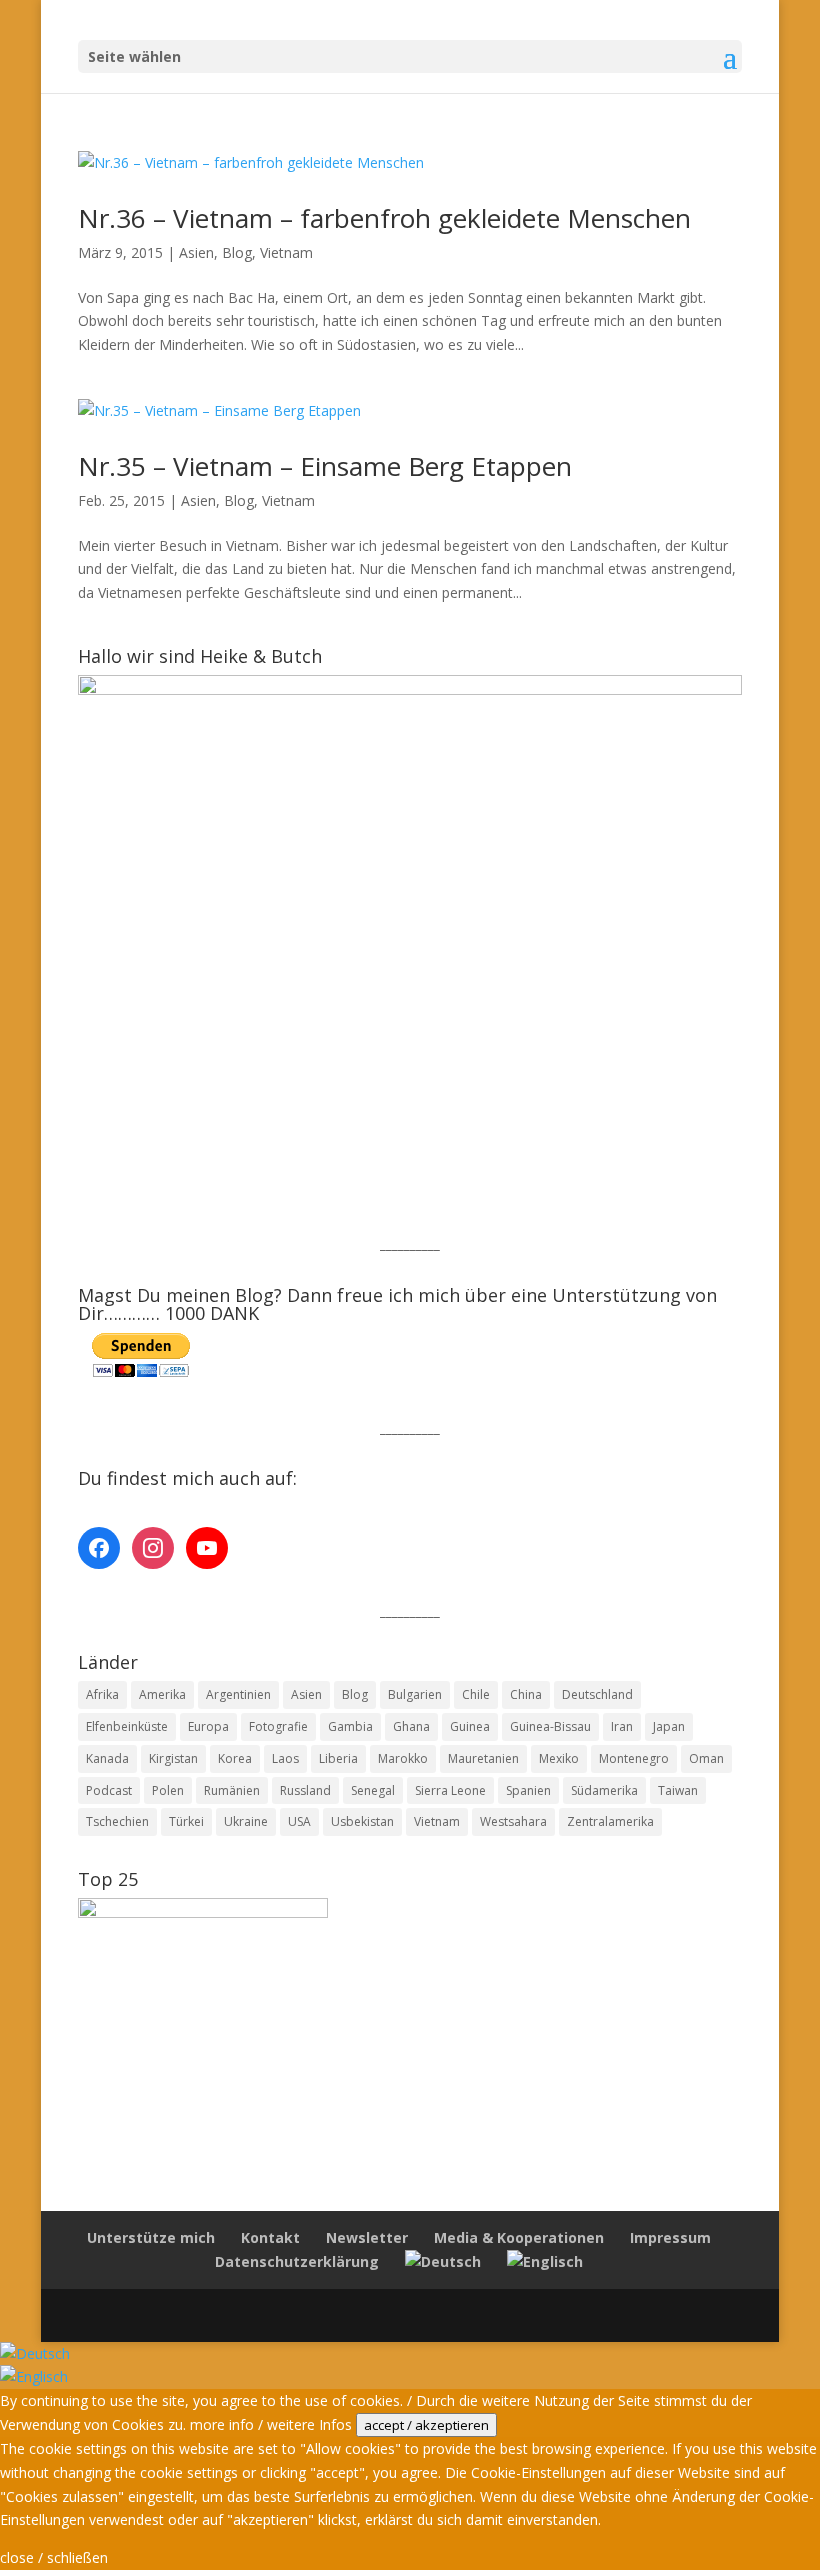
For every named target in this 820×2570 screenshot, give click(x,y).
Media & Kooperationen (519, 2237)
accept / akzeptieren (426, 2425)
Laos (285, 1758)
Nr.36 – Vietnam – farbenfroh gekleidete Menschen (384, 218)
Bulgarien (415, 1694)
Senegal (373, 1790)
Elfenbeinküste (127, 1726)
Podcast (109, 1790)
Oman (706, 1758)
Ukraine (246, 1821)
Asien (196, 252)
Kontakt (270, 2237)
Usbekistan (362, 1821)
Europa (208, 1726)
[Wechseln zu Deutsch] (35, 2353)
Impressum (670, 2237)
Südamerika (604, 1790)
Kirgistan (173, 1758)
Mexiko (559, 1758)
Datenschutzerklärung (297, 2261)
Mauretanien (483, 1758)
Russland (305, 1790)
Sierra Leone (450, 1790)
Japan (669, 1726)
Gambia (350, 1726)
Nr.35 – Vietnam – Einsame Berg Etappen (325, 466)
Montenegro (634, 1758)
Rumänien (232, 1790)
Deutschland (597, 1694)
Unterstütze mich (151, 2237)
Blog (237, 252)
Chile (476, 1694)
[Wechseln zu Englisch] (545, 2261)
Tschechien (117, 1821)
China (526, 1694)
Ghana (411, 1726)
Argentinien (238, 1694)
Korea (235, 1758)
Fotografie (278, 1726)
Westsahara (513, 1821)
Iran (622, 1726)
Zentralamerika (610, 1821)
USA (299, 1821)
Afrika (102, 1694)
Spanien (528, 1790)
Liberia (338, 1758)
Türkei (186, 1821)
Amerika (162, 1694)
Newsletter (367, 2237)
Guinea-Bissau (550, 1726)
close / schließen (54, 2557)
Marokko (403, 1758)
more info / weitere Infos (271, 2424)
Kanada (107, 1758)
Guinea (470, 1726)
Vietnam (286, 252)
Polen (168, 1790)
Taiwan (678, 1790)
